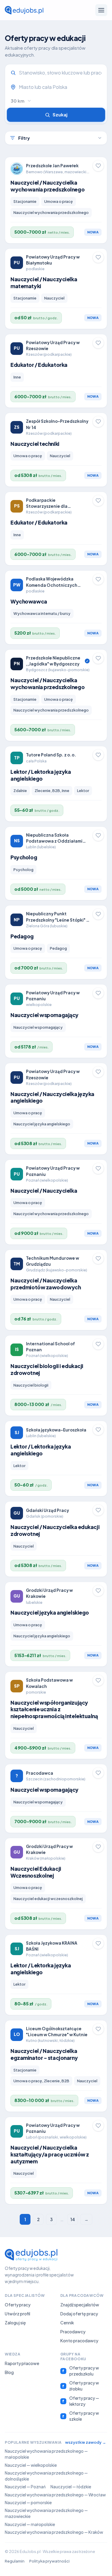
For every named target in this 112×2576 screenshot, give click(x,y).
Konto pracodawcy (79, 2341)
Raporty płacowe (22, 2363)
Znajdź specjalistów (80, 2305)
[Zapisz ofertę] (98, 166)
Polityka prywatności (49, 2561)
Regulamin (15, 2561)
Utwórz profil (17, 2314)
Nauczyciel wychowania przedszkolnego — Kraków (54, 2532)
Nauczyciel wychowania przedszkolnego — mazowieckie (46, 2513)
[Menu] (101, 10)
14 (73, 2219)
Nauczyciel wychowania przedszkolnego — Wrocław (55, 2495)
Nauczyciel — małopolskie (30, 2524)
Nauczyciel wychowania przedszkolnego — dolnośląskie (46, 2476)
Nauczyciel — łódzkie (71, 2487)
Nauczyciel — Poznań (25, 2487)
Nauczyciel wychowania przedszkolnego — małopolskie (46, 2454)
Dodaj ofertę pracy (79, 2314)
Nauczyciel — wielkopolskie (31, 2465)
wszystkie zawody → (86, 2442)
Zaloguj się (15, 2323)
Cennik (67, 2323)
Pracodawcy (73, 2332)
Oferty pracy (18, 2305)
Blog (9, 2372)
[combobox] (60, 87)
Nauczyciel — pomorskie (28, 2503)
